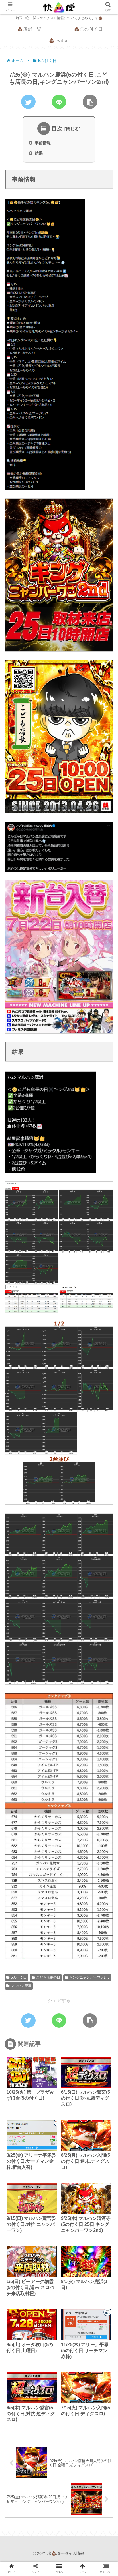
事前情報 (43, 143)
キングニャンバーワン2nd (90, 1977)
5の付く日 (19, 1977)
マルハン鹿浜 (21, 1986)
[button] (105, 1295)
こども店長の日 (48, 1977)
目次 (57, 129)
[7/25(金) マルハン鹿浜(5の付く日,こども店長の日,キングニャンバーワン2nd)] (44, 1466)
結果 (39, 153)
